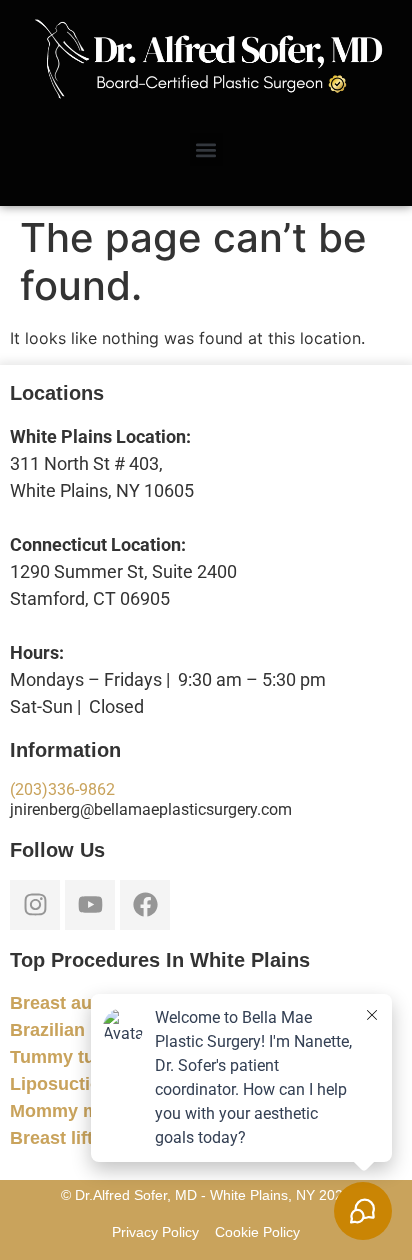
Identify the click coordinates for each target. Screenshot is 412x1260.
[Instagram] (35, 905)
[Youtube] (90, 905)
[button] (206, 149)
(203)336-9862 (62, 789)
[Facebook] (145, 905)
